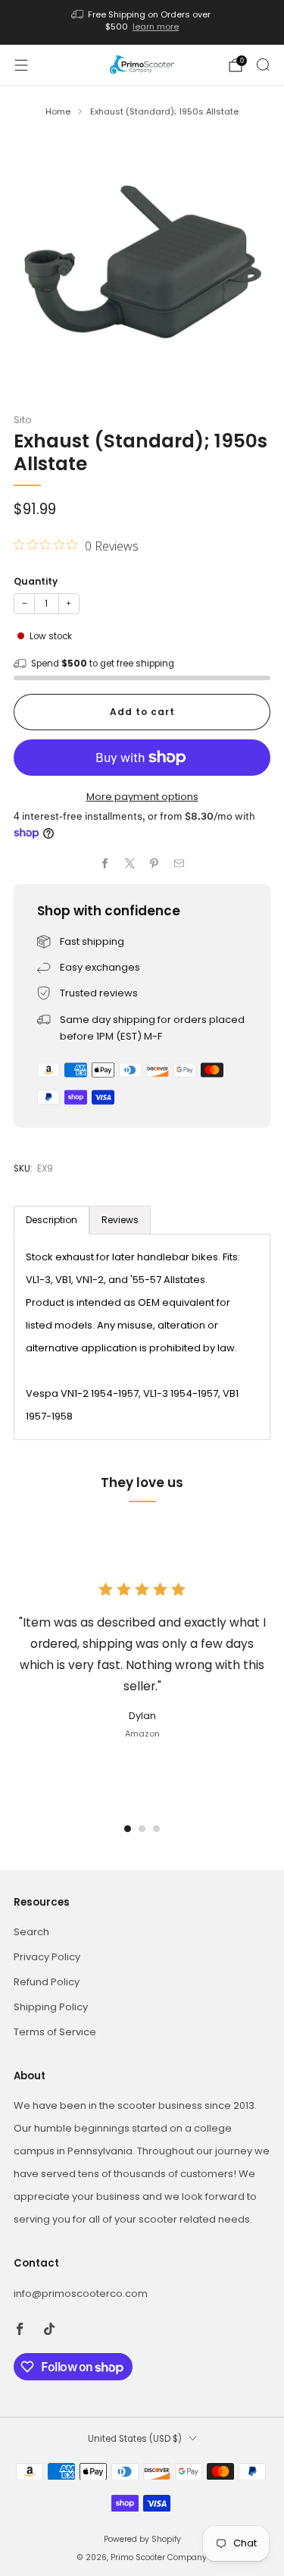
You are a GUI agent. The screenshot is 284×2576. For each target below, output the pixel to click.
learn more (156, 27)
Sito (23, 420)
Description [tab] (51, 1220)
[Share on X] (130, 864)
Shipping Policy (51, 2007)
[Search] (263, 64)
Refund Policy (47, 1982)
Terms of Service (55, 2032)
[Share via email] (179, 864)
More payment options (142, 797)
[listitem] (142, 22)
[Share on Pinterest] (154, 864)
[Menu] (21, 65)
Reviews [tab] (120, 1220)
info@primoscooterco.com (81, 2294)
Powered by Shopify (142, 2539)
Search (31, 1932)
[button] (128, 1829)
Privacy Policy (47, 1957)
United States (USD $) (135, 2439)
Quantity (36, 581)
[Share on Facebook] (105, 864)
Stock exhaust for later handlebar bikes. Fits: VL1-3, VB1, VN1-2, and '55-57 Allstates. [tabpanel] (133, 1337)
